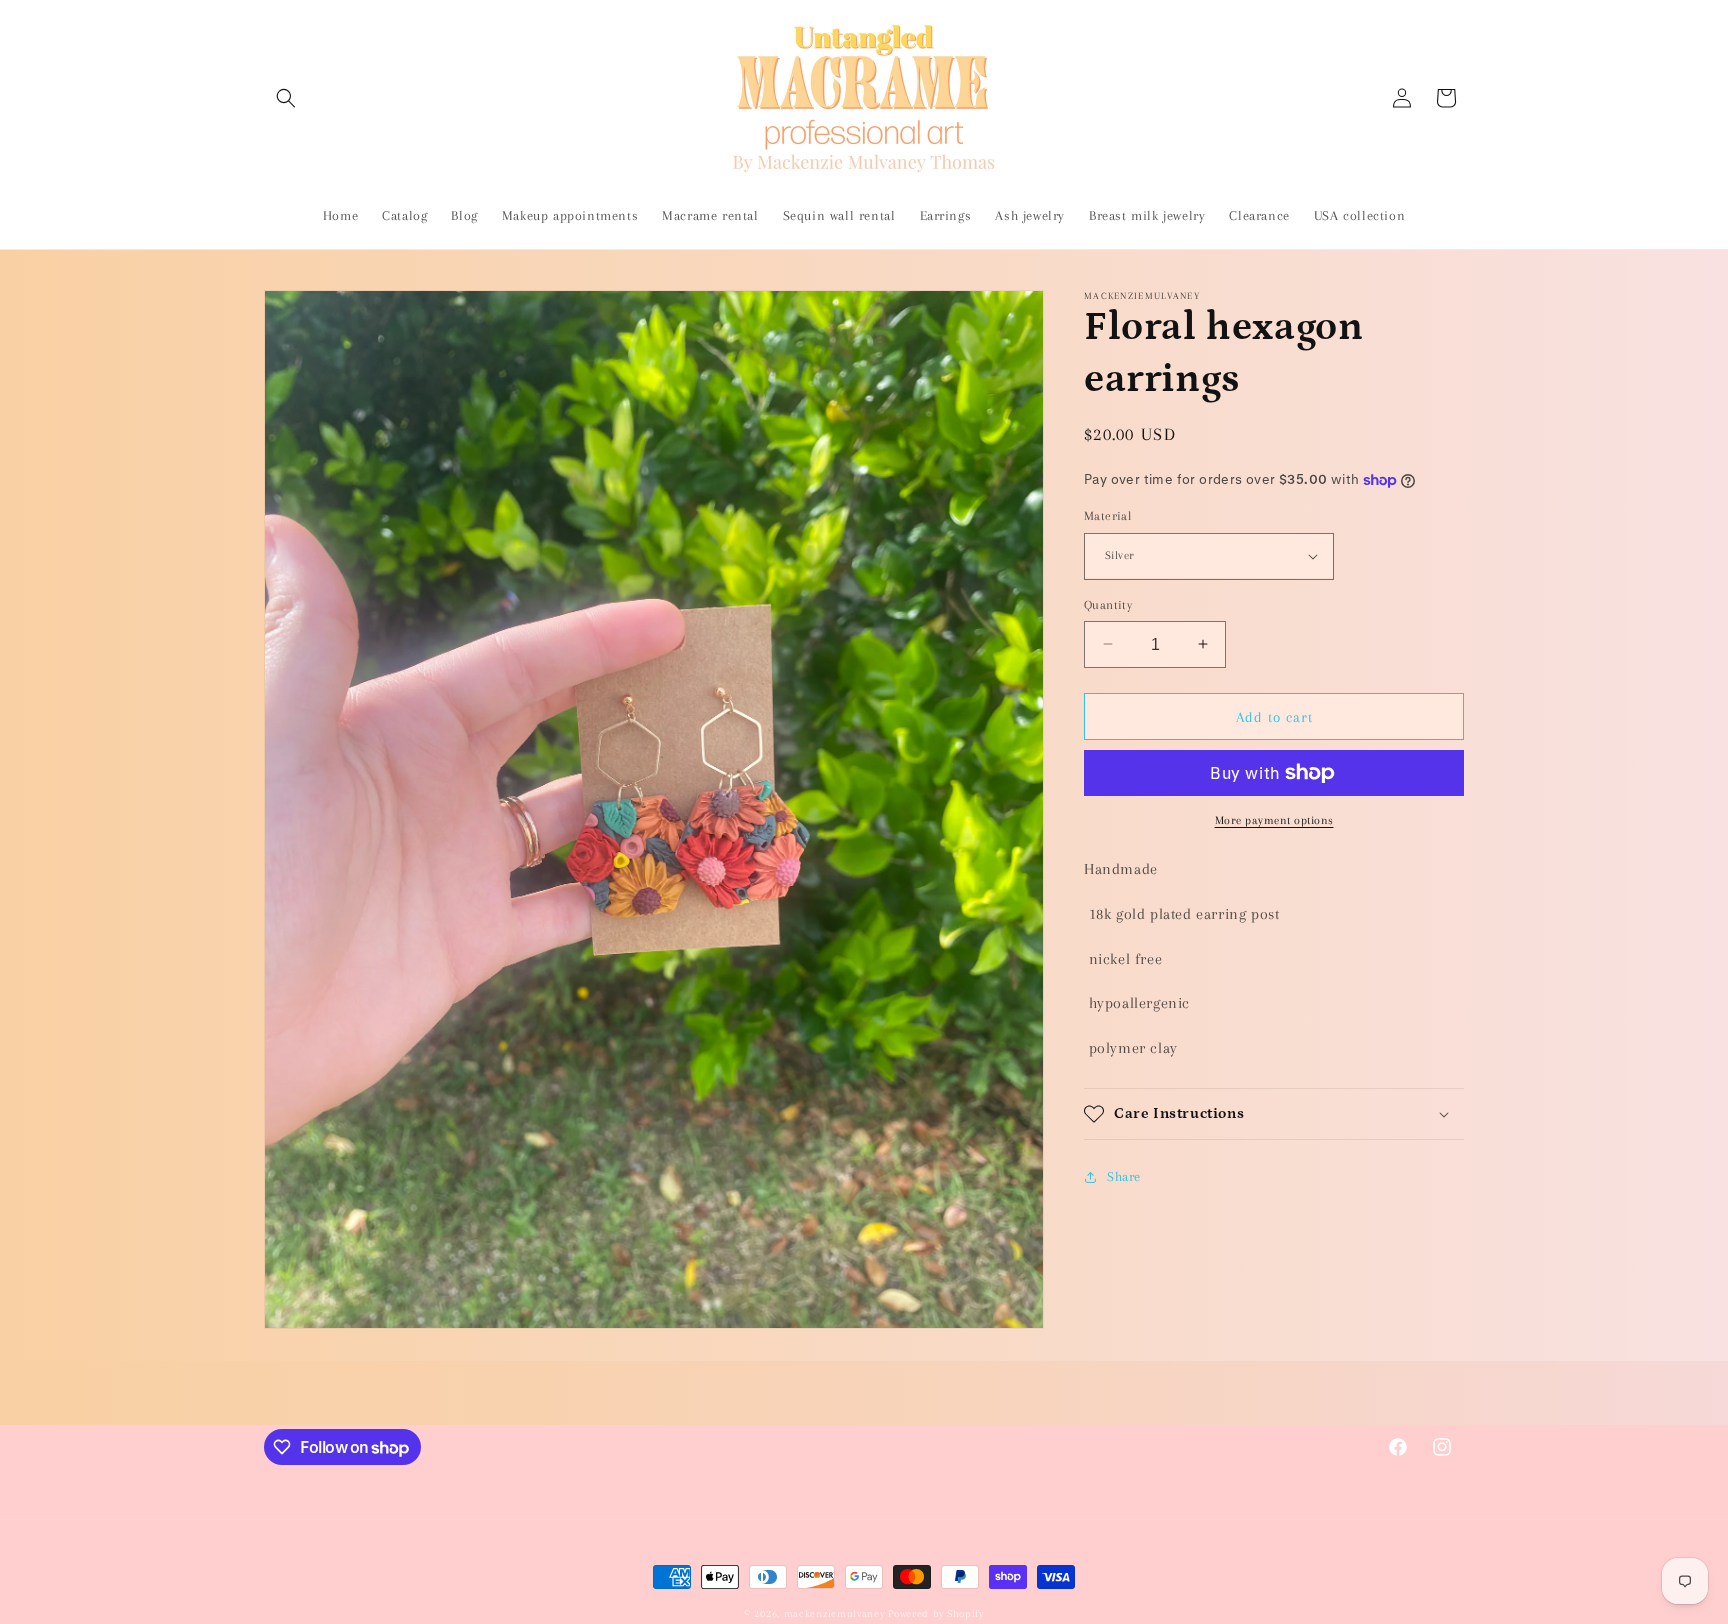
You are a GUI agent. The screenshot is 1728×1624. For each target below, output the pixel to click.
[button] (286, 98)
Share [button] (1124, 1176)
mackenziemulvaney (834, 1613)
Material (1107, 516)
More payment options (1274, 820)
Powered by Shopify (936, 1613)
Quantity (1108, 604)
